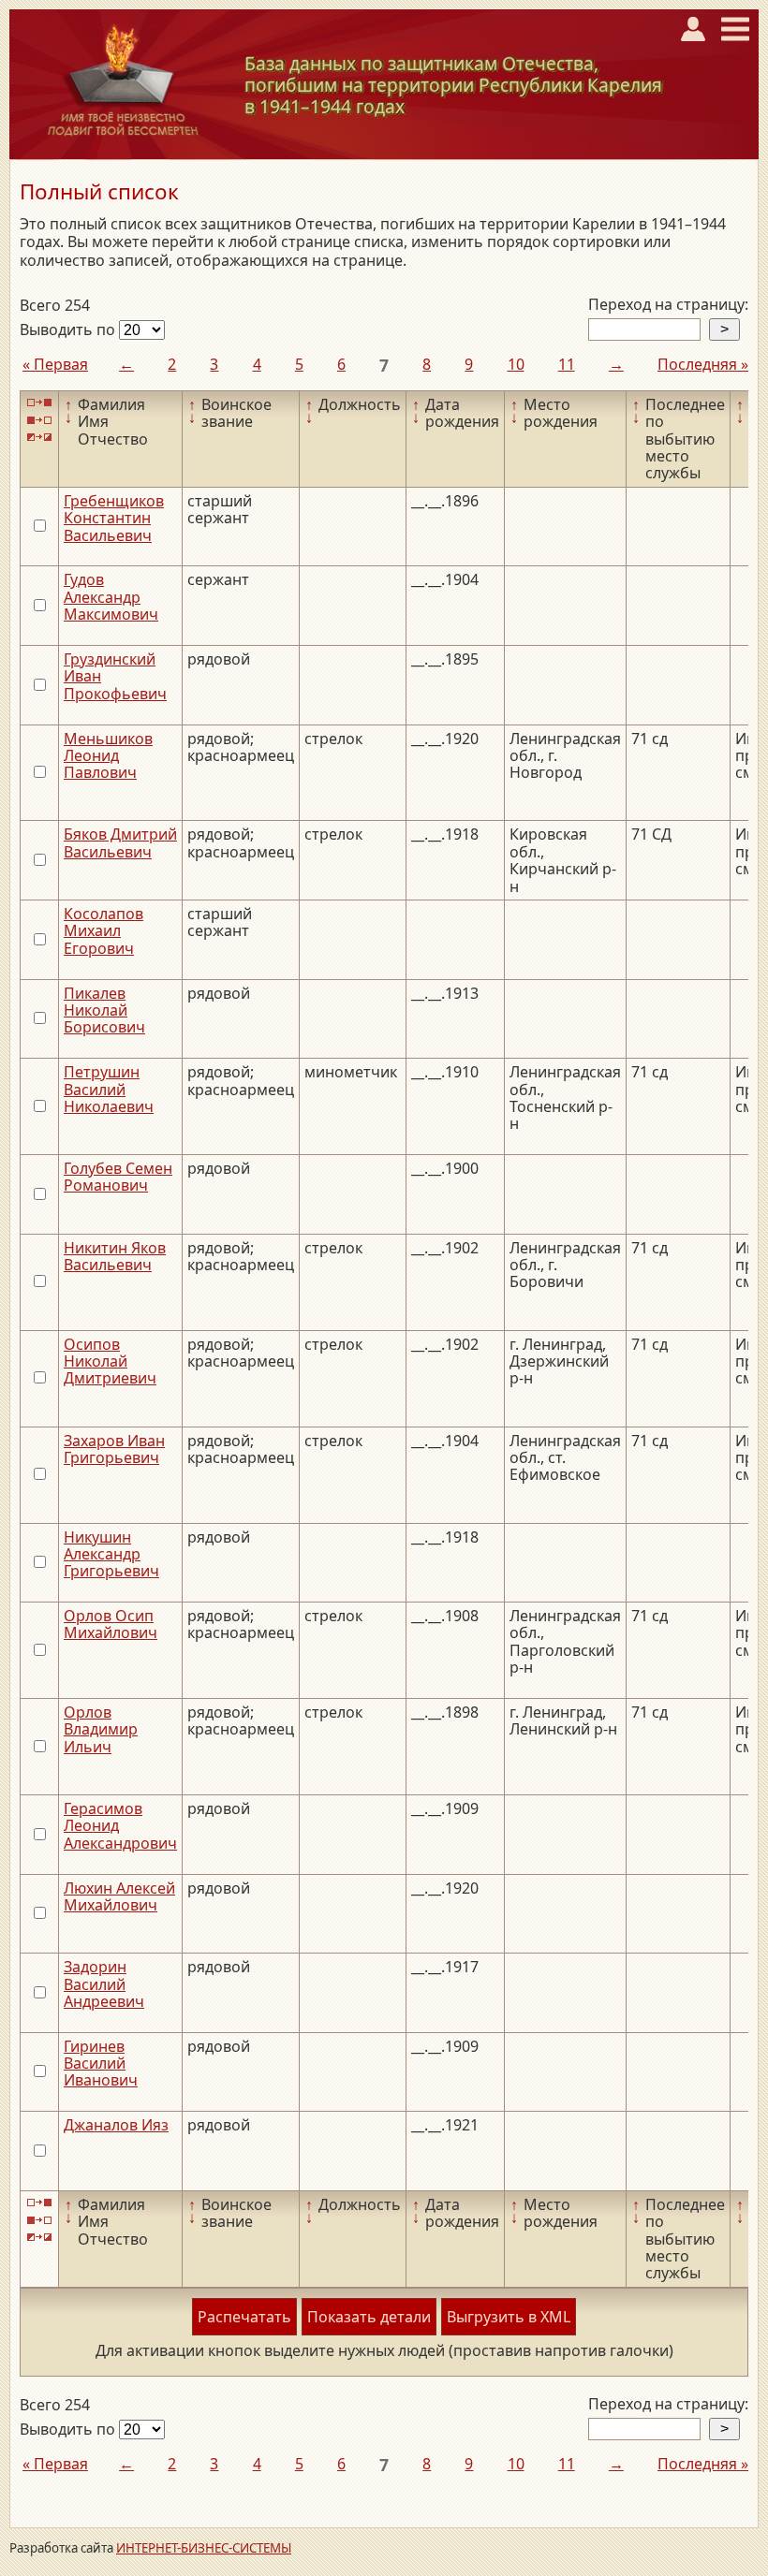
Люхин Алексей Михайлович (119, 1896)
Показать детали (369, 2317)
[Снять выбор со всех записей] (39, 420)
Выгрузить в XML (509, 2317)
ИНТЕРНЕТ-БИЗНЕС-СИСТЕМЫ (204, 2548)
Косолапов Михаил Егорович (103, 931)
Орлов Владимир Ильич (101, 1729)
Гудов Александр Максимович (111, 597)
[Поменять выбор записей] (39, 438)
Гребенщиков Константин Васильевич (114, 518)
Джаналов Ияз (116, 2125)
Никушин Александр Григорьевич (111, 1554)
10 (516, 364)
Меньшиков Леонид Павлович (108, 756)
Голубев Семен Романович (118, 1177)
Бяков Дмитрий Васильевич (120, 842)
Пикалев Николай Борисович (104, 1010)
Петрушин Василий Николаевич (109, 1089)
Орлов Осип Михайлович (111, 1624)
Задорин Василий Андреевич (104, 1984)
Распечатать (244, 2317)
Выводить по (69, 329)
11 (567, 364)
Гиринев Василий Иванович (101, 2064)
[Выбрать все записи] (39, 403)
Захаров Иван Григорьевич (114, 1449)
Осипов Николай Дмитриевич (110, 1361)
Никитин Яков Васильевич (115, 1256)
